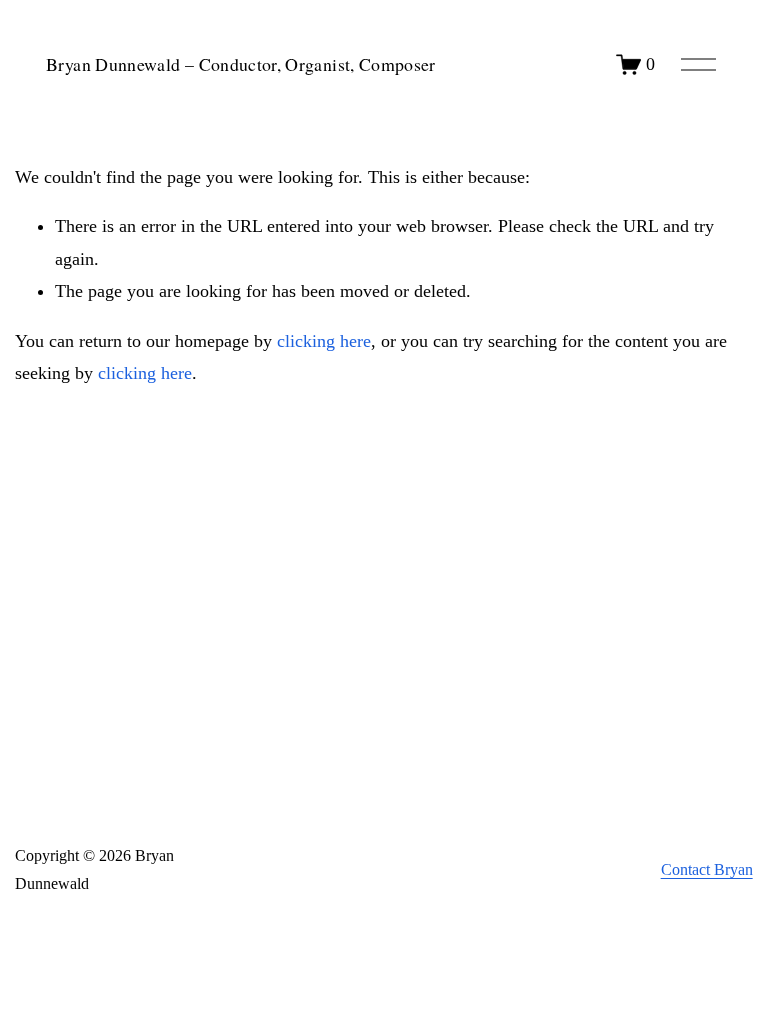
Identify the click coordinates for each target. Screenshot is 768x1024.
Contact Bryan (707, 869)
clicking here (324, 341)
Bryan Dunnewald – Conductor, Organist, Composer (241, 64)
